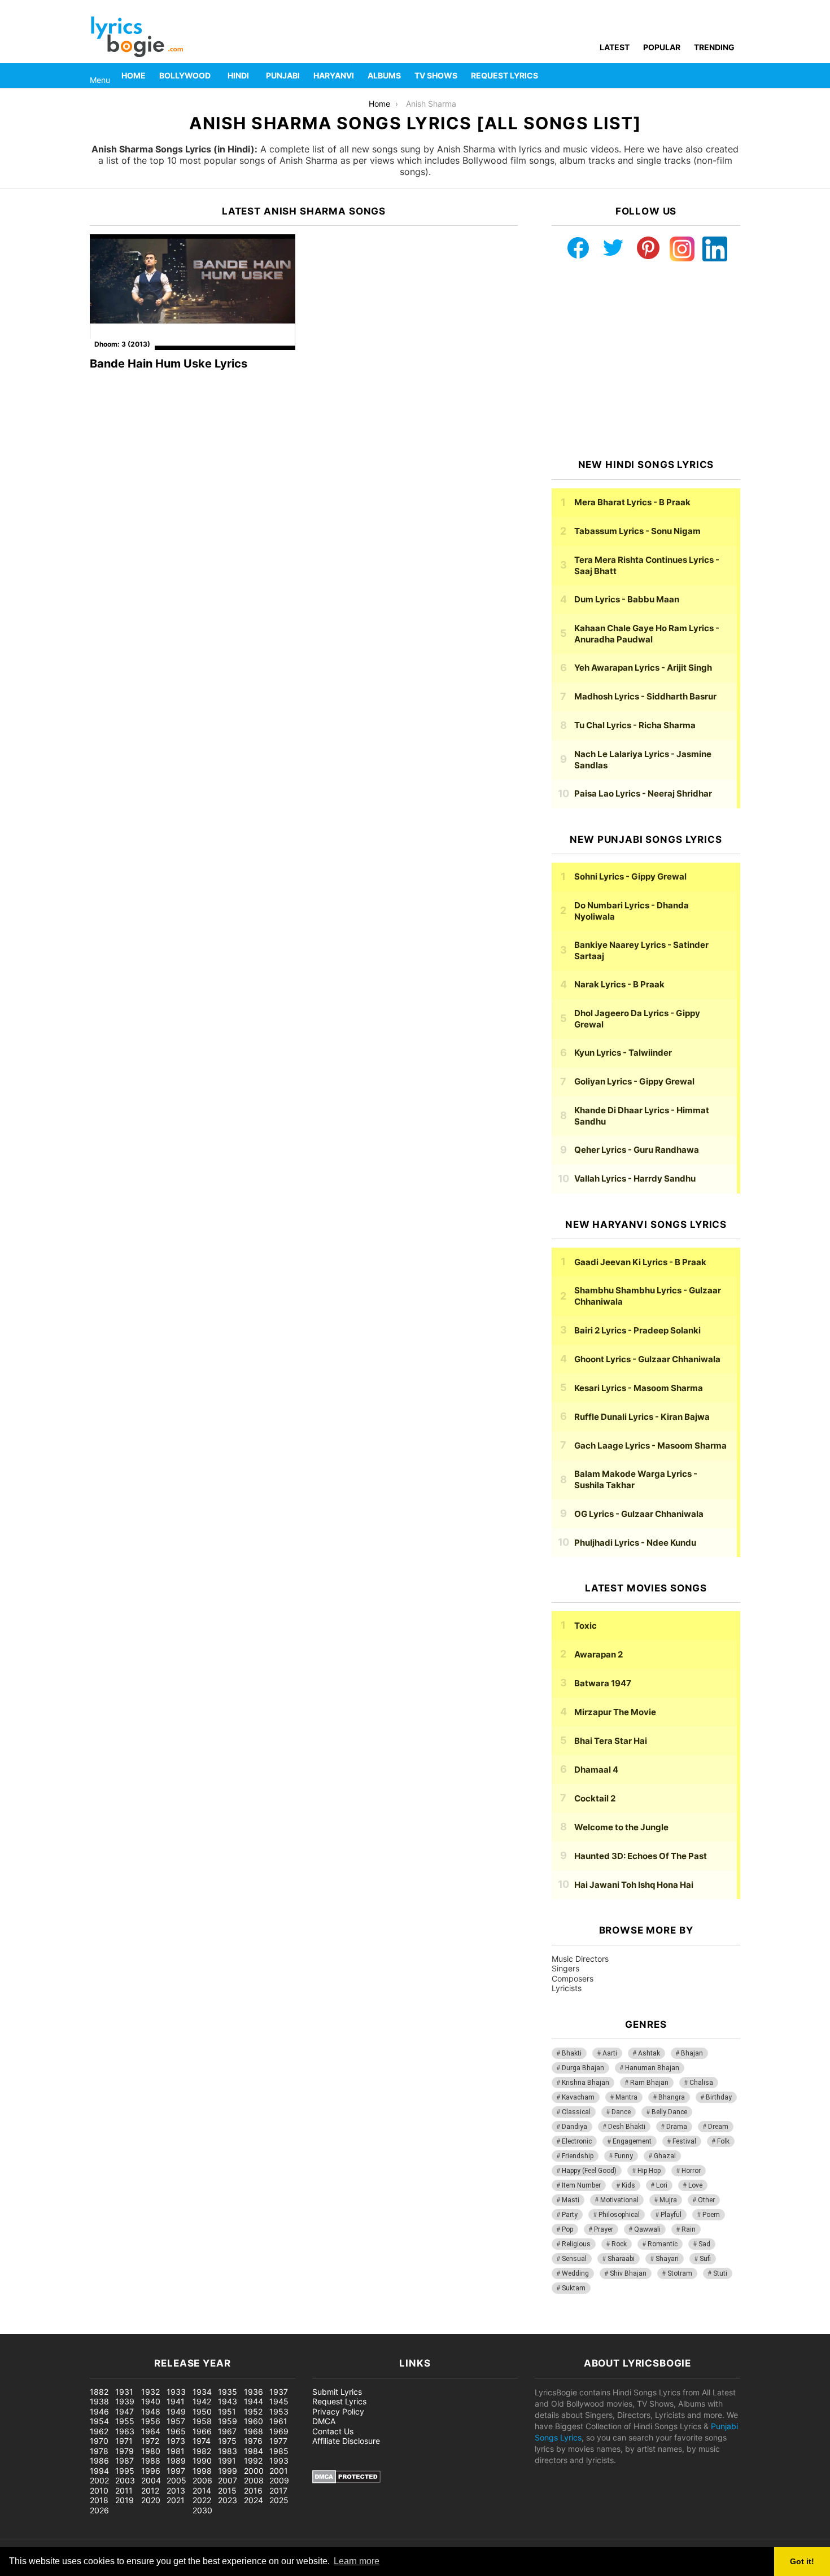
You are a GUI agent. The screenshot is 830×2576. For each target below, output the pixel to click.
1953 (279, 2411)
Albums (384, 75)
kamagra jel (200, 2328)
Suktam (574, 2288)
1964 (151, 2431)
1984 (254, 2451)
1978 (99, 2451)
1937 (279, 2392)
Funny (624, 2156)
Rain (689, 2229)
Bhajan (692, 2053)
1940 (151, 2401)
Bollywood (185, 75)
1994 (99, 2471)
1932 (150, 2392)
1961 (278, 2421)
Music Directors (580, 1959)
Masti (571, 2200)
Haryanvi (334, 75)
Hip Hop (649, 2171)
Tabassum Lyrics (637, 531)
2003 (125, 2480)
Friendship (578, 2156)
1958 (202, 2421)
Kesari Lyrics (639, 1388)
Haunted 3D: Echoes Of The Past (641, 1856)
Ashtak (649, 2053)
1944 (254, 2401)
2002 (99, 2480)
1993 (279, 2461)
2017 (278, 2490)
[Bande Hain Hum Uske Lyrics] (193, 292)
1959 (228, 2421)
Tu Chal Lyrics (635, 725)
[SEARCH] (733, 76)
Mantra (626, 2097)
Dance (621, 2112)
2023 (228, 2500)
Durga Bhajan (583, 2068)
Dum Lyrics (627, 599)
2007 (228, 2480)
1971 (124, 2441)
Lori (662, 2185)
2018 (99, 2500)
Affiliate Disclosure (346, 2441)
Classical (576, 2112)
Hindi (238, 75)
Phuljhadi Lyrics (635, 1543)
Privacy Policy (338, 2411)
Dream (718, 2127)
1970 (99, 2441)
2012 (150, 2490)
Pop (567, 2229)
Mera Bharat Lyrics (632, 502)
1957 (176, 2421)
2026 (99, 2510)
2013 (176, 2490)
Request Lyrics (504, 75)
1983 (228, 2451)
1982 (202, 2451)
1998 (202, 2471)
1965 (176, 2431)
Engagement (632, 2141)
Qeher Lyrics (637, 1150)
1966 (202, 2431)
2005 (176, 2480)
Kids (628, 2185)
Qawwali (647, 2229)
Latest (615, 47)
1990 (202, 2461)
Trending (714, 47)
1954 (99, 2421)
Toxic (586, 1626)
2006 (202, 2480)
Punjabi (283, 75)
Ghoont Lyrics (647, 1359)
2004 (151, 2480)
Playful (671, 2215)
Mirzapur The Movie (615, 1712)
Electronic (577, 2141)
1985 (279, 2451)
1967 (227, 2431)
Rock (619, 2244)
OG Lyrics (639, 1514)
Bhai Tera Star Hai (611, 1741)
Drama (677, 2127)
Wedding (575, 2273)
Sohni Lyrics (630, 876)
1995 (125, 2471)
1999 (228, 2471)
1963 (125, 2431)
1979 (124, 2451)
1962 (99, 2431)
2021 (176, 2500)
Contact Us (333, 2431)
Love (695, 2185)
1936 (254, 2392)
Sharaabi (621, 2259)
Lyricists (567, 1988)
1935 (228, 2392)
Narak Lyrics (619, 984)
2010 (99, 2490)
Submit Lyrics (337, 2392)
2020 (151, 2500)
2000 (254, 2471)
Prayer (604, 2229)
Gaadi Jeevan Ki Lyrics (640, 1262)
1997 (176, 2471)
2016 (253, 2490)
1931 (124, 2392)
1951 (227, 2411)
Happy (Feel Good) (589, 2171)
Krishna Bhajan (586, 2083)
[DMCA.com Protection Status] (346, 2480)
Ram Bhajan (649, 2083)
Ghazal (665, 2156)
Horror (691, 2171)
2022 (202, 2500)
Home (134, 75)
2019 (124, 2500)
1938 (99, 2401)
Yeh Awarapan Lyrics (643, 668)
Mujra (668, 2200)
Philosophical (619, 2215)
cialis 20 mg (22, 2328)
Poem (711, 2215)
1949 (176, 2411)
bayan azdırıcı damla (105, 2328)
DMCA (324, 2421)
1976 (253, 2441)
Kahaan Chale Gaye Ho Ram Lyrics (647, 634)
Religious (576, 2244)
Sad (704, 2244)
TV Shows (436, 75)
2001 (279, 2471)
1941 (176, 2401)
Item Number (581, 2185)
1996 (151, 2471)
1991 (227, 2461)
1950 (202, 2411)
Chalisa (701, 2083)
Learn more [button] (357, 2561)
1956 (151, 2421)
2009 (279, 2480)
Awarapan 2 (599, 1654)
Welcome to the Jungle (621, 1827)
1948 (151, 2411)
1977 (278, 2441)
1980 (151, 2451)
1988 (151, 2461)
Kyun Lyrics (623, 1053)
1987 (124, 2461)
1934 (202, 2392)
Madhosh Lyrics (645, 696)
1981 (176, 2451)
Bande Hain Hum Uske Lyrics (169, 364)
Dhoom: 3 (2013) (122, 344)
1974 (202, 2441)
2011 (124, 2490)
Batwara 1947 (603, 1683)
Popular (662, 47)
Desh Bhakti (627, 2127)
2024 (254, 2500)
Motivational (619, 2200)
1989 (176, 2461)
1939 (125, 2401)
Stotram (680, 2273)
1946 (99, 2411)
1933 (176, 2392)
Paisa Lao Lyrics (643, 793)
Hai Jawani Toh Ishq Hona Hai (634, 1885)
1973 (176, 2441)
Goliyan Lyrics (634, 1081)
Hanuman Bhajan (652, 2068)
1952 (253, 2411)
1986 (99, 2461)
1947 (124, 2411)
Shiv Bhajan (628, 2273)
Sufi (705, 2259)
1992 (253, 2461)
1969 (279, 2431)
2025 (279, 2500)
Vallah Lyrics (635, 1178)
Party (570, 2215)
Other (706, 2200)
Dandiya (575, 2127)
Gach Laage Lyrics (650, 1446)
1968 (254, 2431)
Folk (723, 2141)
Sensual (574, 2259)
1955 (125, 2421)
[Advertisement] (646, 360)
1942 (202, 2401)
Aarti (610, 2053)
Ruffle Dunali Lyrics (642, 1417)
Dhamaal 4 (596, 1770)
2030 (202, 2510)
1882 (99, 2392)
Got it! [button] (802, 2561)
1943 (228, 2401)
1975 (227, 2441)
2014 (202, 2490)
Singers (565, 1968)
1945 (279, 2401)
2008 (254, 2480)
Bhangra (672, 2097)
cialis (55, 2328)
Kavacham (578, 2097)
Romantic (663, 2244)
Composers (573, 1978)
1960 (254, 2421)
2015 (227, 2490)
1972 (150, 2441)
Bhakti (572, 2053)
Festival (684, 2141)
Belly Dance (669, 2112)
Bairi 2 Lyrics (637, 1330)
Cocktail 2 (595, 1798)
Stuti (720, 2273)
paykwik (161, 2328)
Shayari (667, 2259)
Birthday (719, 2097)
